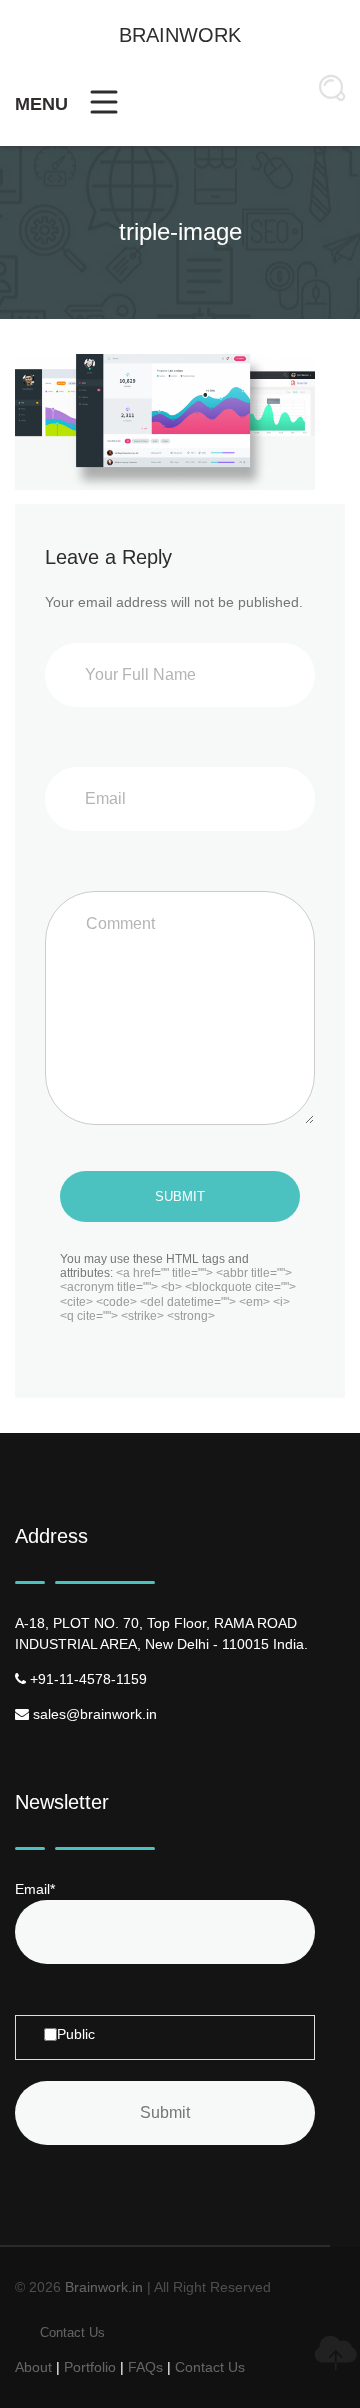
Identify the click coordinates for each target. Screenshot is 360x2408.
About (33, 2367)
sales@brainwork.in (93, 1714)
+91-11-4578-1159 (86, 1679)
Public (76, 2034)
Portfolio (90, 2367)
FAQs (145, 2367)
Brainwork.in (104, 2287)
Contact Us (72, 2332)
